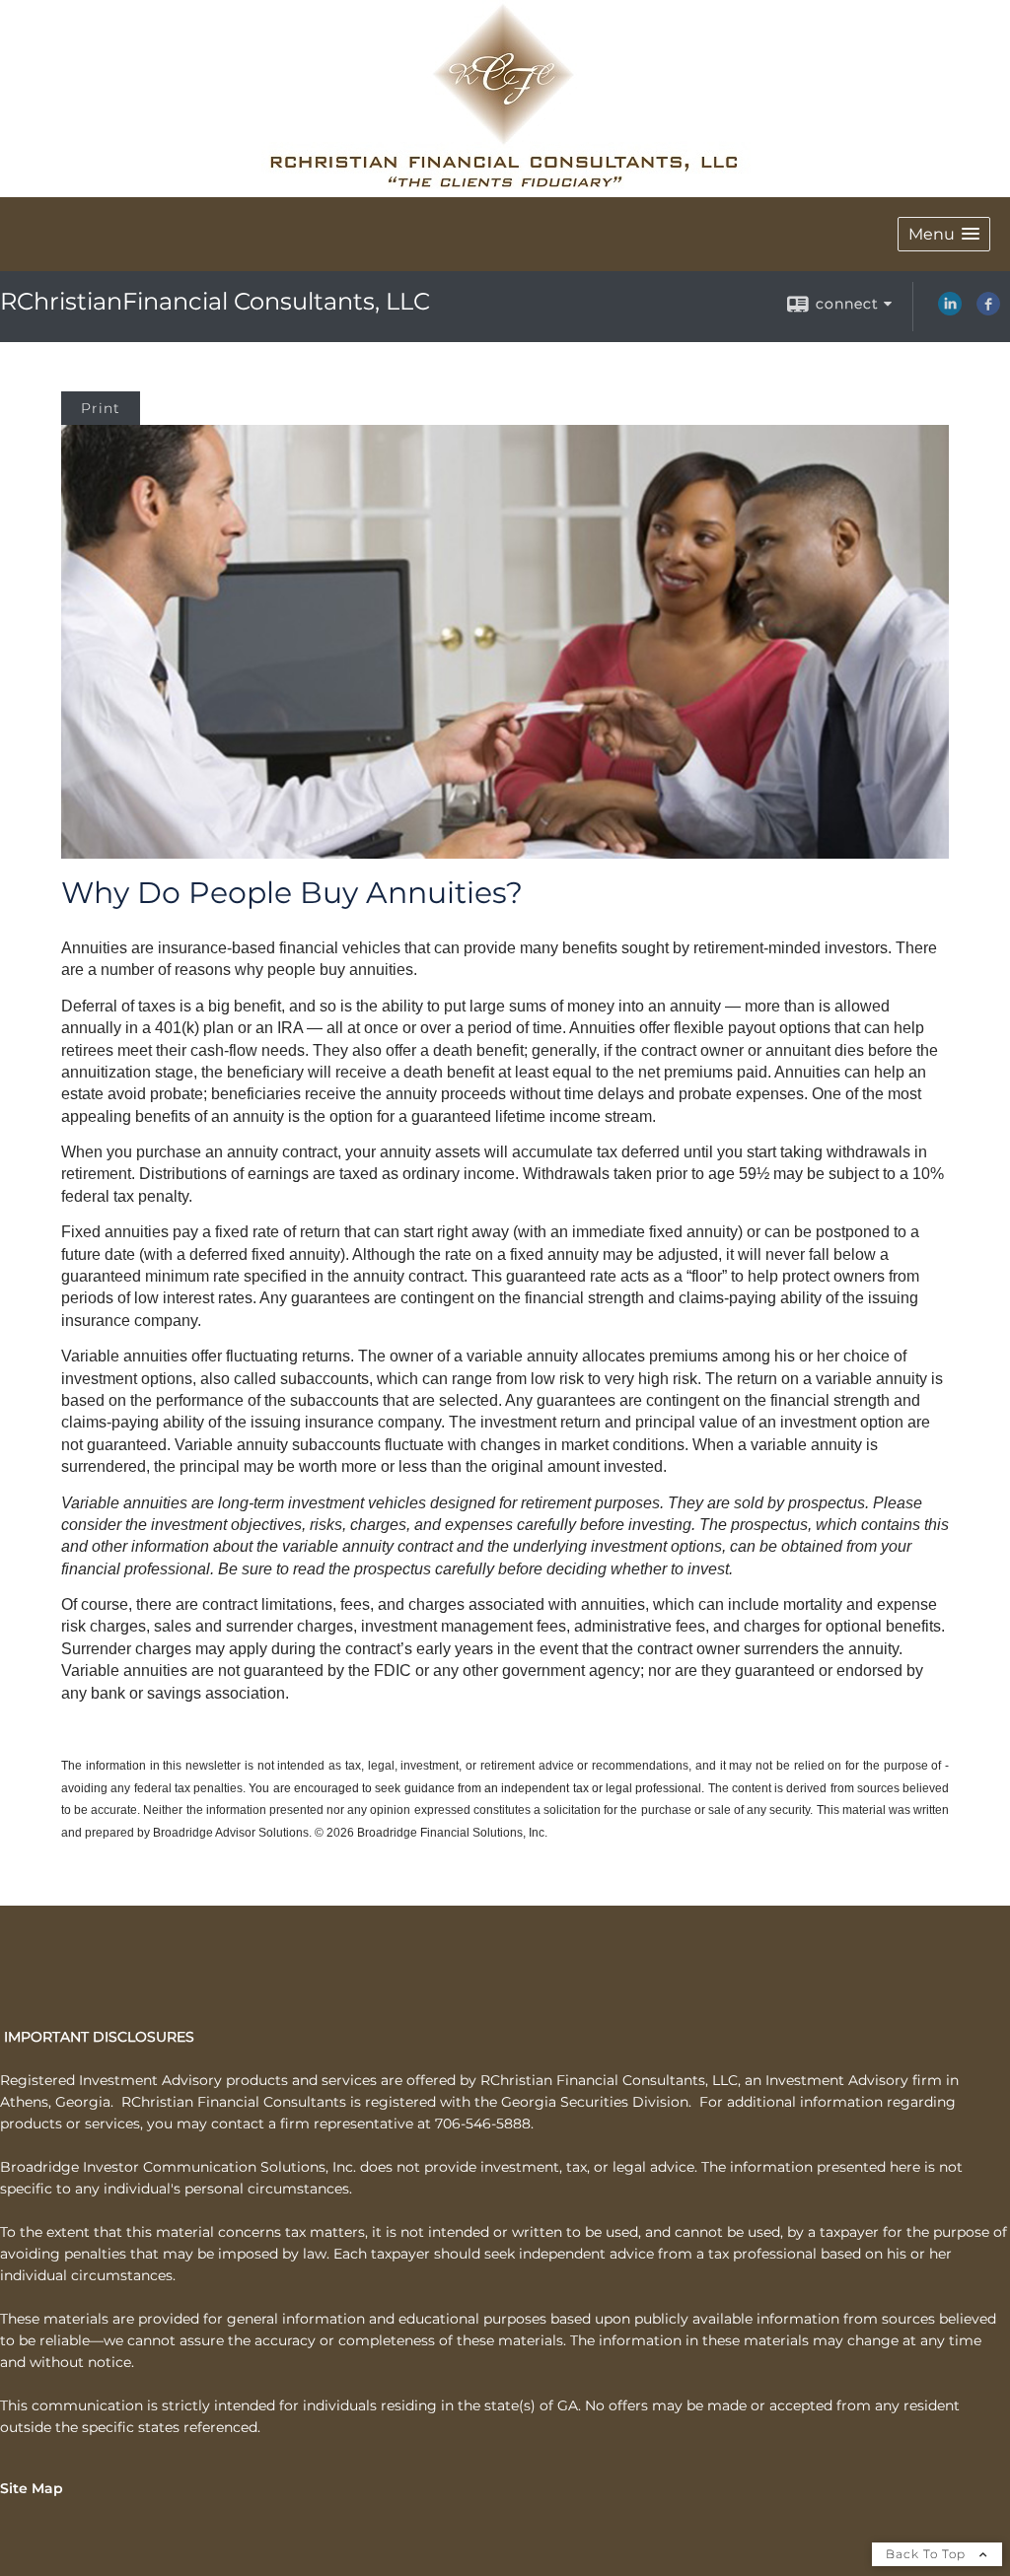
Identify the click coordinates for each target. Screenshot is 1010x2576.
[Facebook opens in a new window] (988, 311)
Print (101, 408)
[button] (944, 234)
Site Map (32, 2488)
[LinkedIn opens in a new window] (950, 311)
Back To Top (928, 2554)
